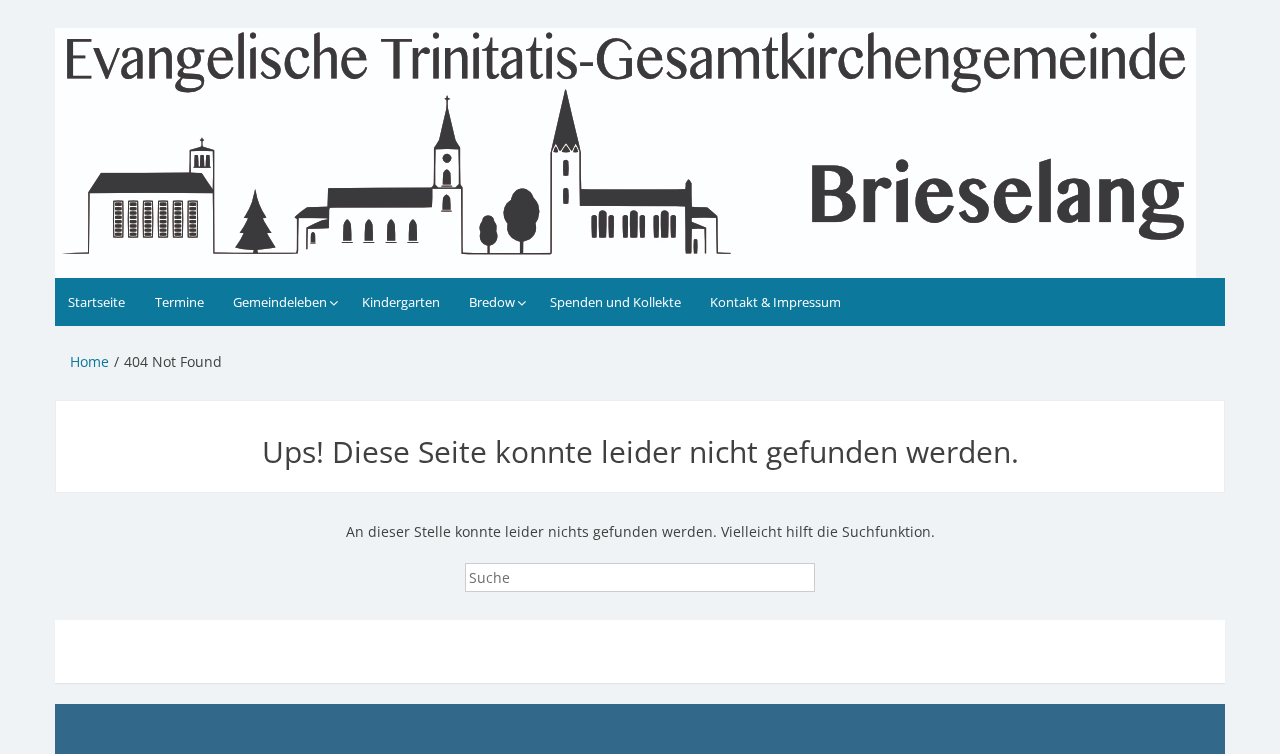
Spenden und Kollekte (615, 302)
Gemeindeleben (280, 302)
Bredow (492, 302)
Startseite (96, 302)
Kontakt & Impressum (775, 302)
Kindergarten (401, 302)
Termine (179, 302)
